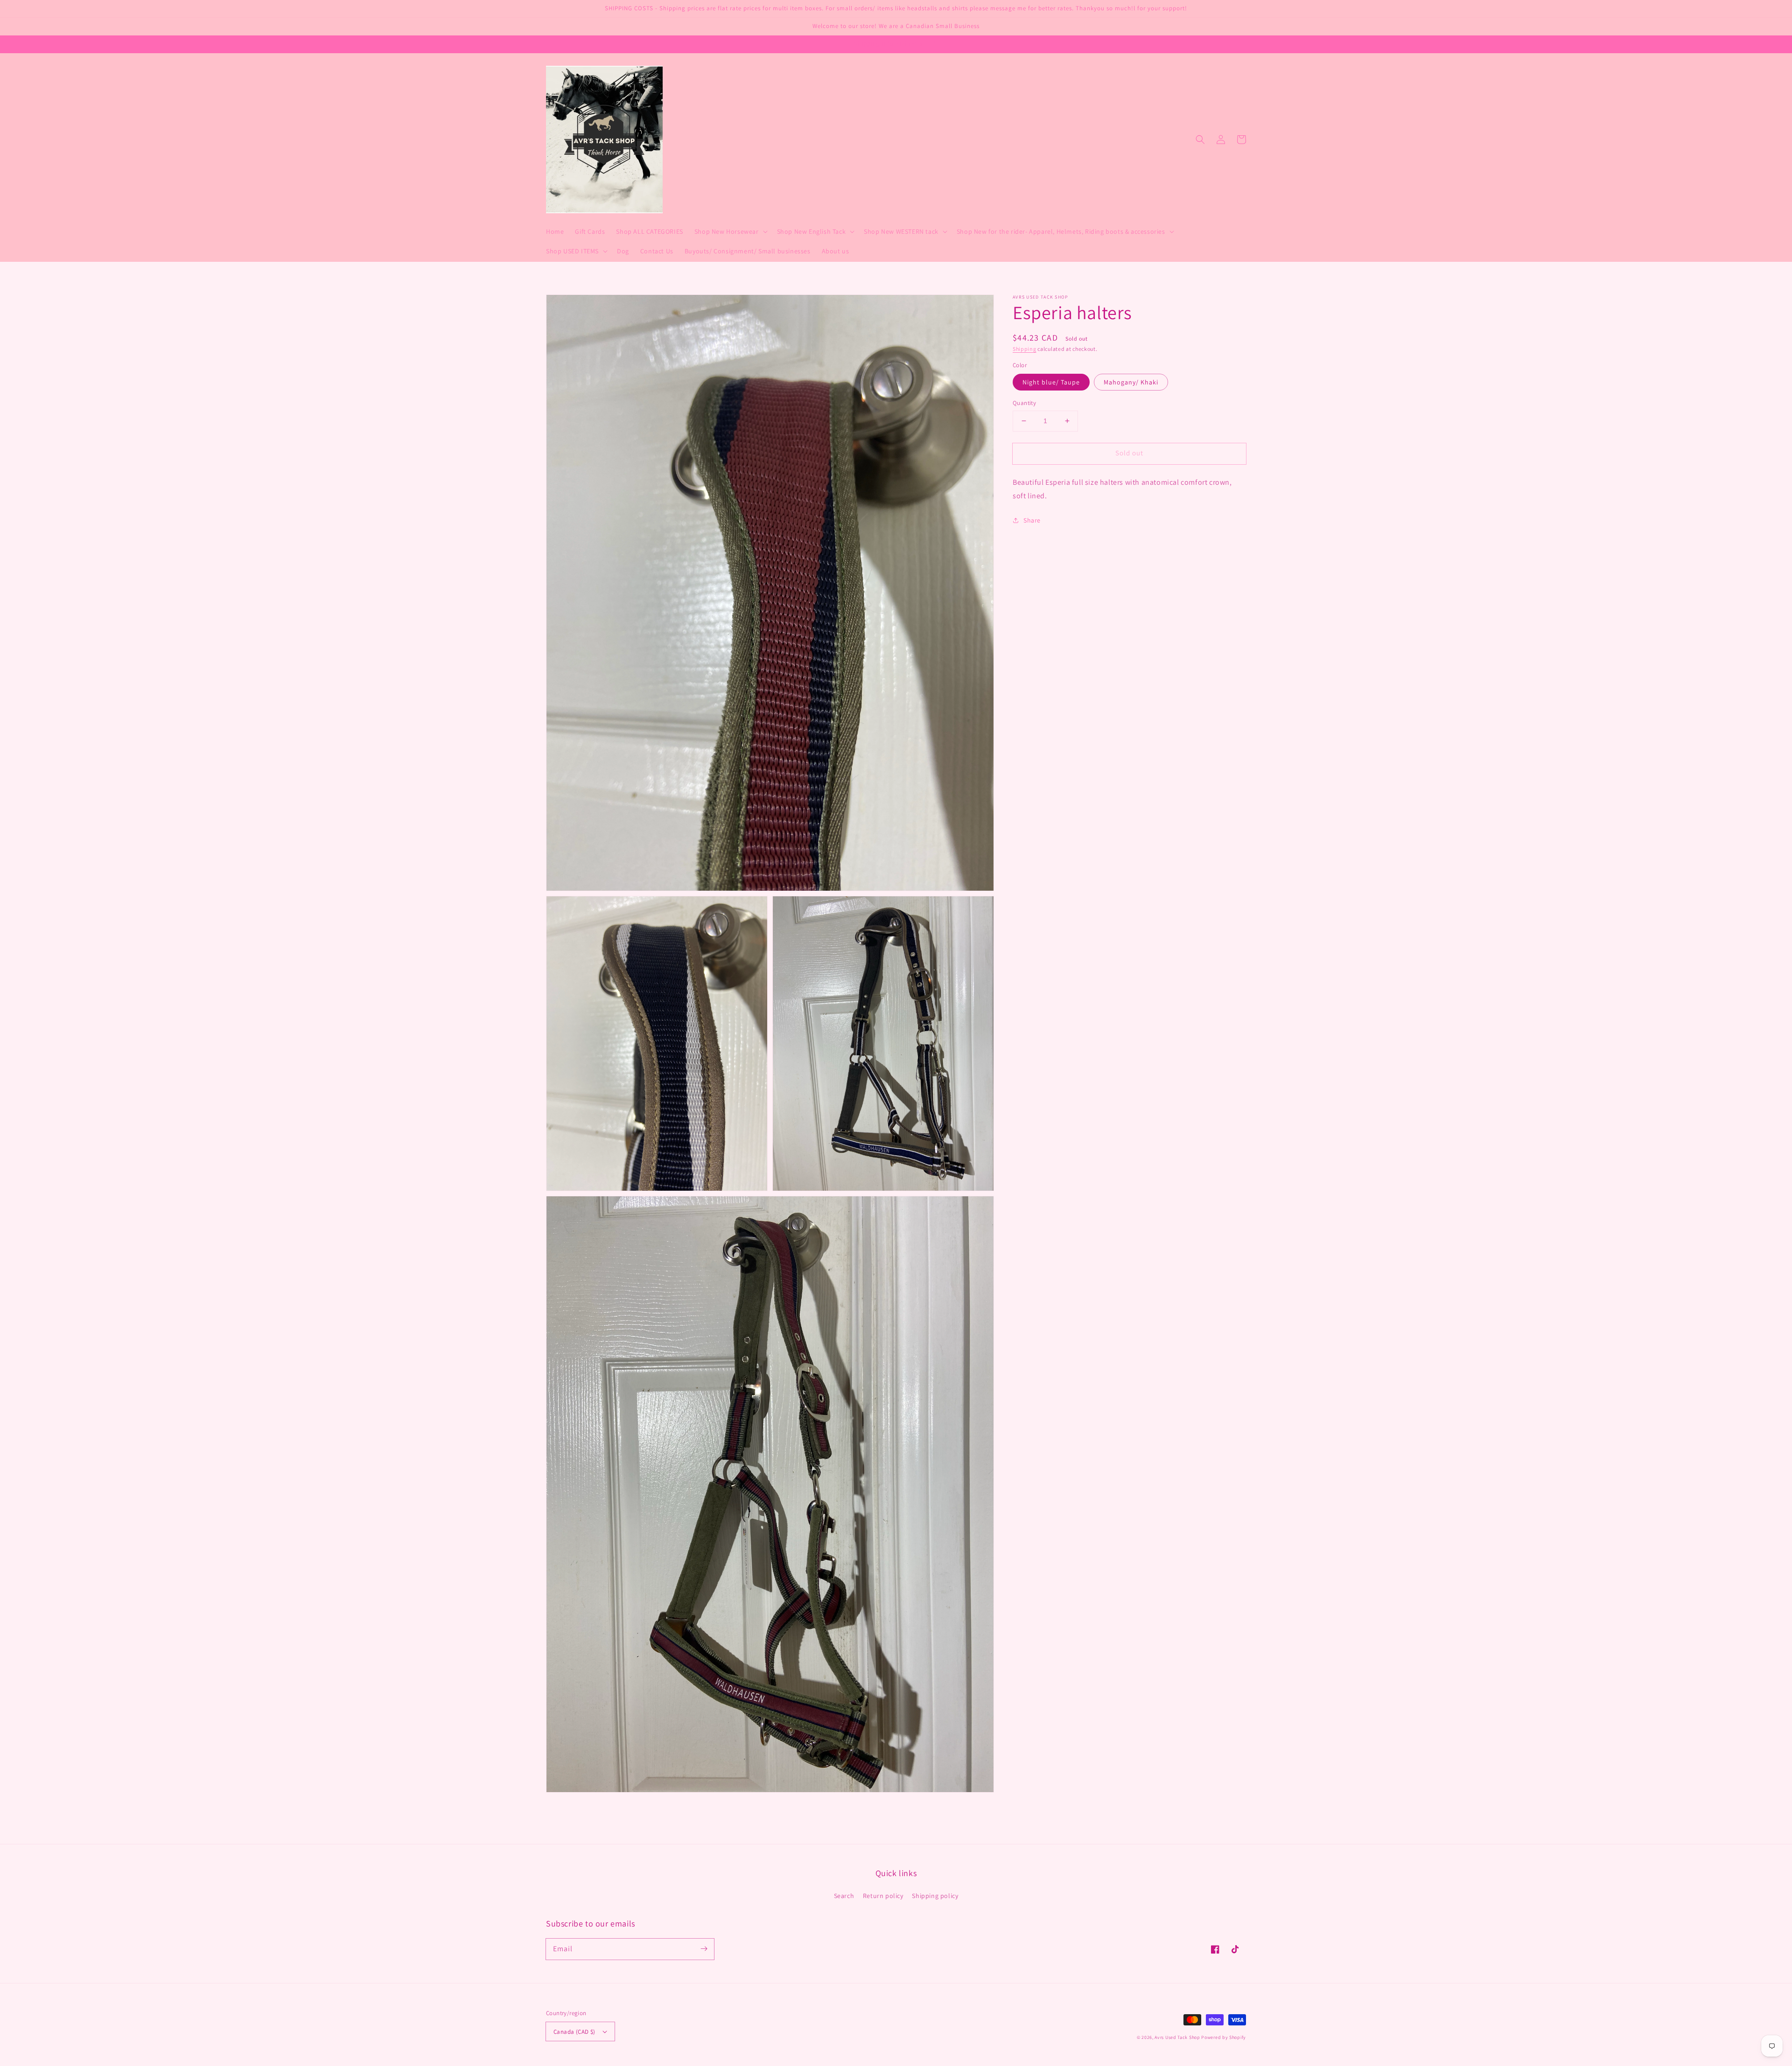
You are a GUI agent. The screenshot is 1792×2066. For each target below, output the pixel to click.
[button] (1200, 140)
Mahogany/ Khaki (1131, 382)
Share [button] (1032, 520)
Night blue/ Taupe (1051, 382)
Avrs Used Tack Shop (1177, 2037)
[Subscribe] (704, 1949)
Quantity (1024, 403)
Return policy (883, 1896)
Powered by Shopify (1224, 2037)
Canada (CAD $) (574, 2032)
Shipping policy (935, 1896)
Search (844, 1896)
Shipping (1025, 349)
